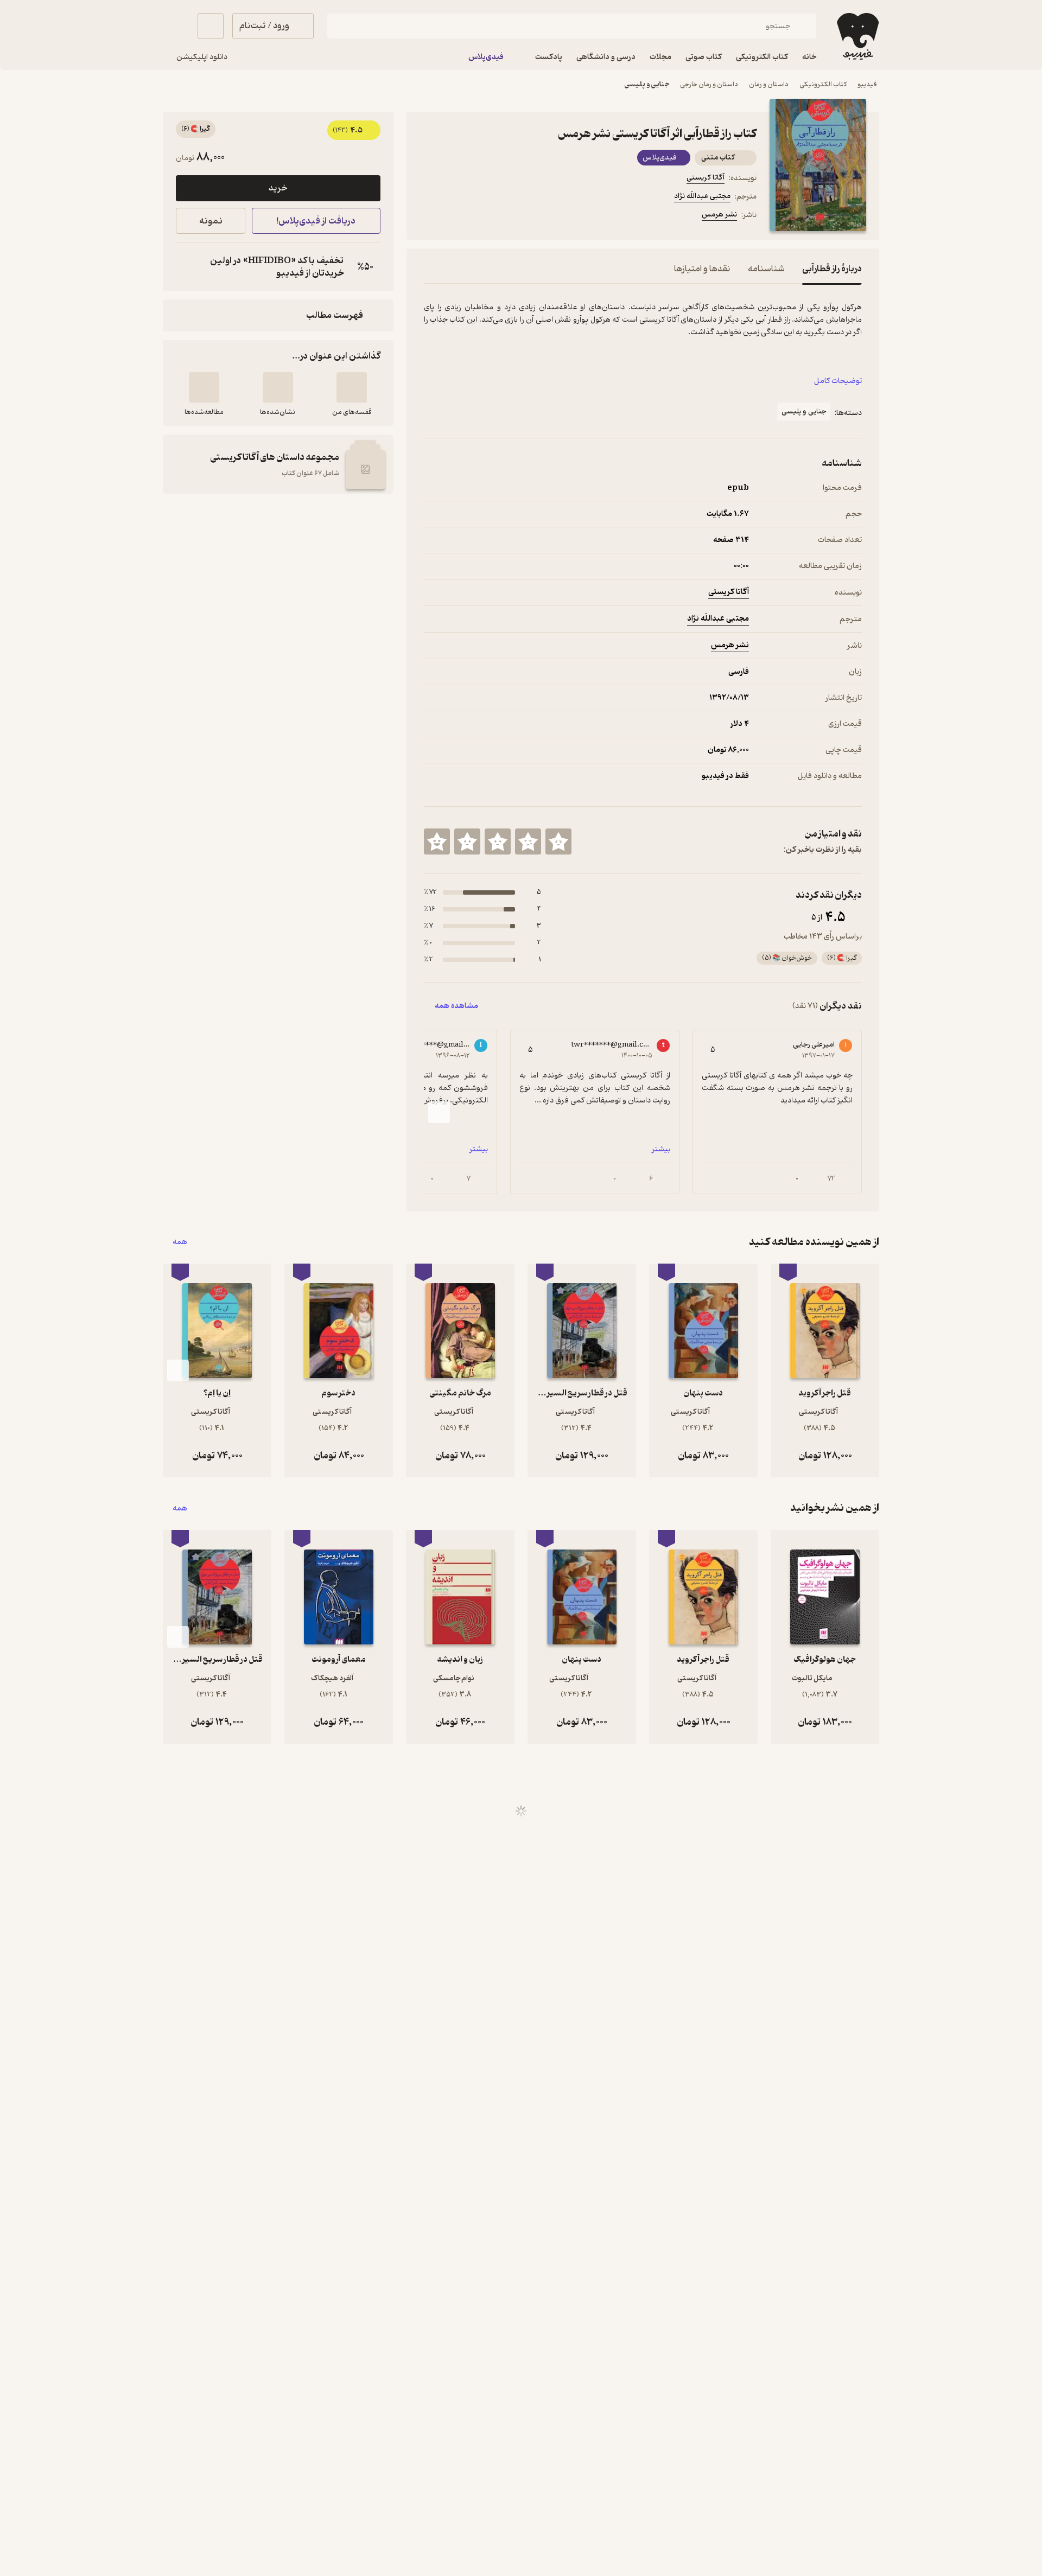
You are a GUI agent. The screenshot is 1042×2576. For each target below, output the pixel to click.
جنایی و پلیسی (647, 84)
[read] (204, 387)
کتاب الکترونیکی (823, 84)
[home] (857, 36)
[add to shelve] (352, 387)
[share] (509, 216)
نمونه (211, 221)
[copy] (187, 267)
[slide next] (439, 1112)
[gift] (482, 216)
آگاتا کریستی (706, 178)
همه (180, 1242)
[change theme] (176, 26)
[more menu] (430, 216)
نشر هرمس (719, 215)
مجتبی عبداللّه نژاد (702, 196)
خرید (278, 188)
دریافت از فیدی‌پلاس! (316, 221)
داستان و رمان (769, 84)
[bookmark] (456, 216)
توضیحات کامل (838, 381)
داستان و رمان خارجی (709, 84)
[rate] (558, 841)
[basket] (211, 26)
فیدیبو (867, 84)
